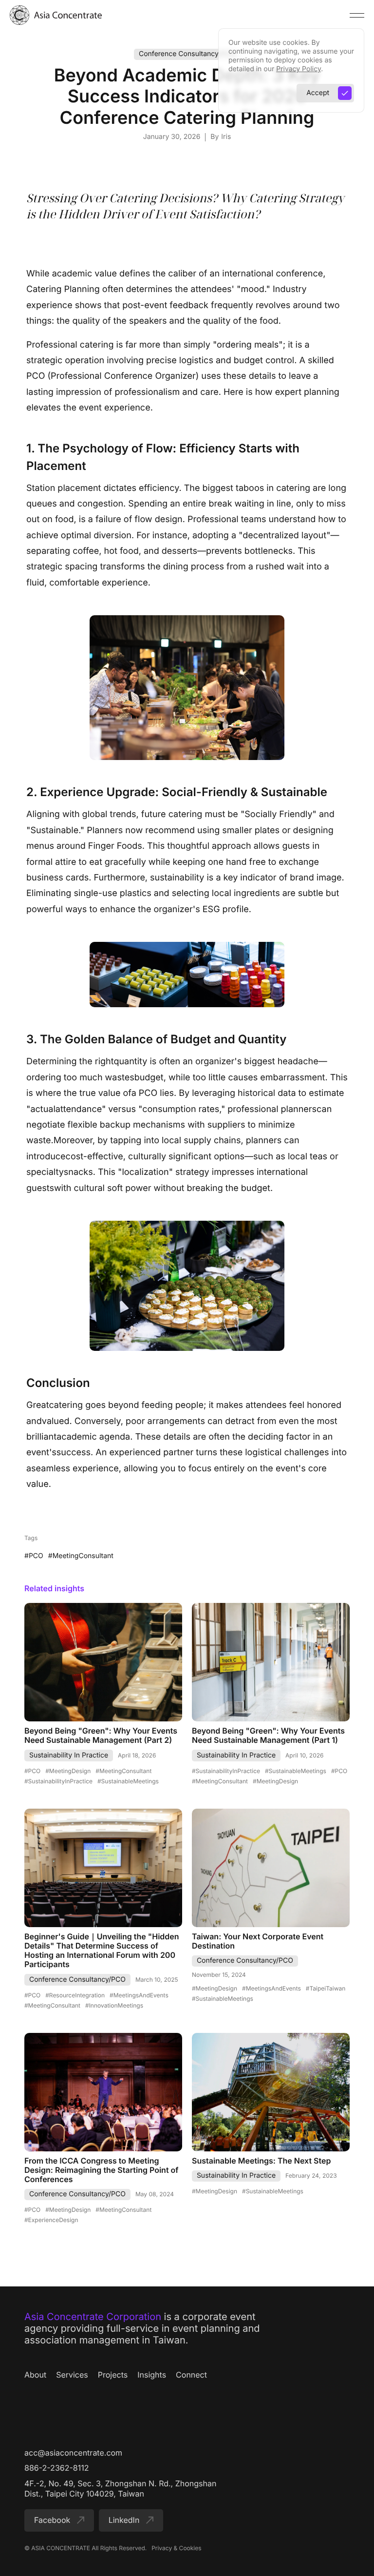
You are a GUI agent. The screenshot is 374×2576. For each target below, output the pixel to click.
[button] (357, 15)
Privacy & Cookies (176, 2548)
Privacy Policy (299, 69)
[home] (56, 15)
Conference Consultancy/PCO (187, 54)
